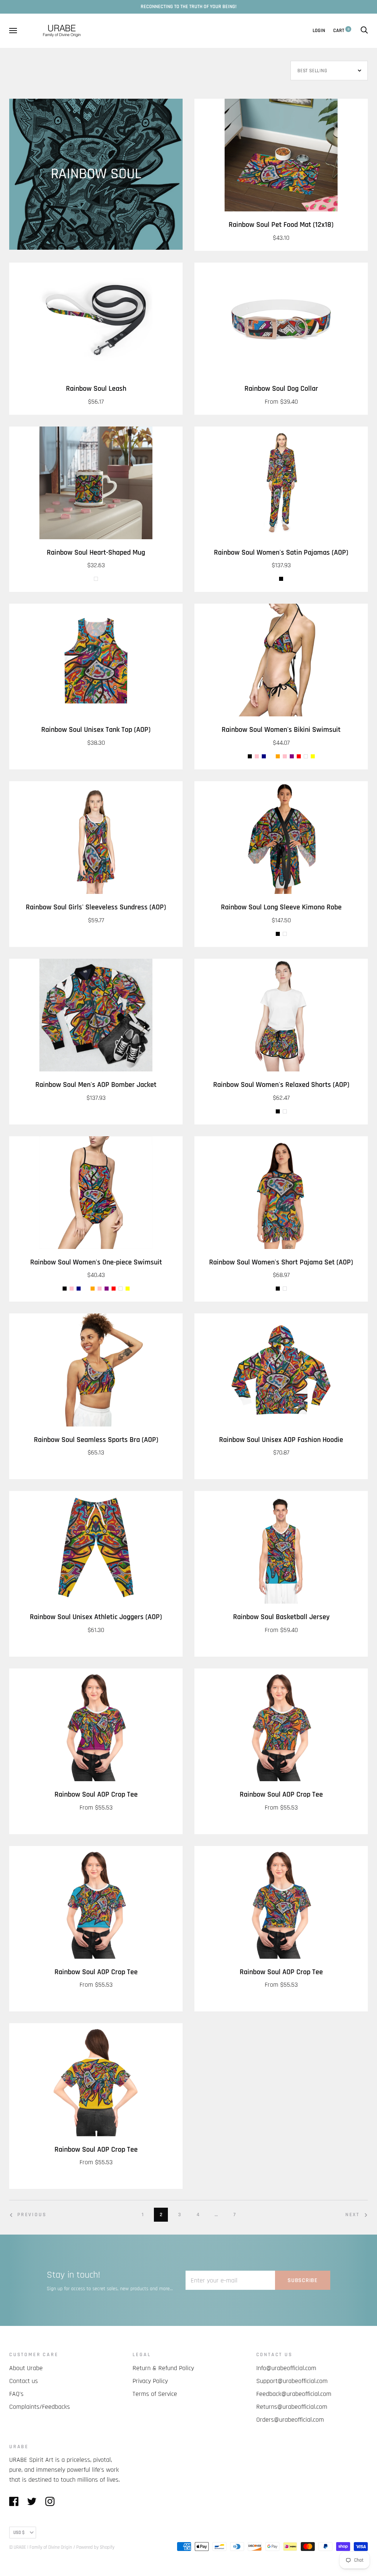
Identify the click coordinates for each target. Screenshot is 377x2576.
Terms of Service (155, 2394)
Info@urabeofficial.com (286, 2368)
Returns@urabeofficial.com (292, 2407)
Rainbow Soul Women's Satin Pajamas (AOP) (281, 553)
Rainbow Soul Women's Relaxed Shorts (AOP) (281, 1085)
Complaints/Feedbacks (40, 2407)
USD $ (19, 2533)
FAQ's (16, 2394)
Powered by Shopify (95, 2547)
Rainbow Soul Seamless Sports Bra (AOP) (96, 1440)
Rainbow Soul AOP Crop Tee (96, 1795)
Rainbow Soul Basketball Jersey (281, 1617)
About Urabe (26, 2368)
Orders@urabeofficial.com (290, 2420)
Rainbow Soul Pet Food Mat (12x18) (281, 225)
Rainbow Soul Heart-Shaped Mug (96, 553)
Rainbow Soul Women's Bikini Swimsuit (281, 730)
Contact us (24, 2381)
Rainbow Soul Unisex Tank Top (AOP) (96, 730)
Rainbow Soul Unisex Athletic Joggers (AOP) (96, 1617)
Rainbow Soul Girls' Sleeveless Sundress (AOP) (96, 907)
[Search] (364, 31)
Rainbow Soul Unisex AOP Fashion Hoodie (281, 1440)
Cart (341, 31)
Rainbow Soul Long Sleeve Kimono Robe (281, 907)
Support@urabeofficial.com (292, 2381)
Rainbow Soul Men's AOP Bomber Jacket (96, 1085)
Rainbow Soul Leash (96, 389)
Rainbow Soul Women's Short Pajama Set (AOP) (281, 1262)
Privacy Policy (150, 2381)
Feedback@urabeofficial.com (294, 2394)
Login (319, 31)
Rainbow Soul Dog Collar (281, 389)
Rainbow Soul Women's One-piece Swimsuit (96, 1262)
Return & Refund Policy (163, 2368)
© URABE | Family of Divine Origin (41, 2547)
